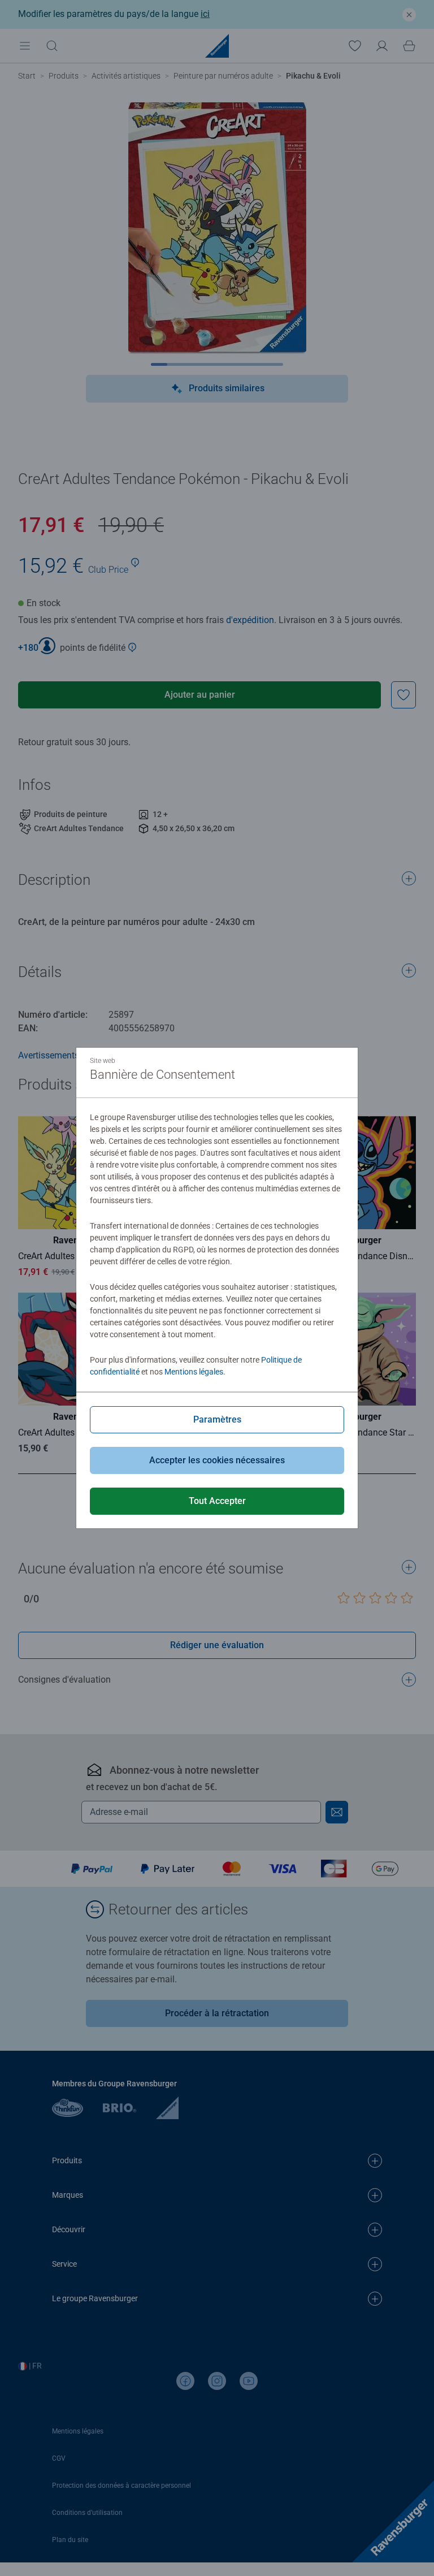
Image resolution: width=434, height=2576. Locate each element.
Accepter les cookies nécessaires (217, 1460)
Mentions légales (194, 1372)
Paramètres (217, 1419)
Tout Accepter (217, 1501)
